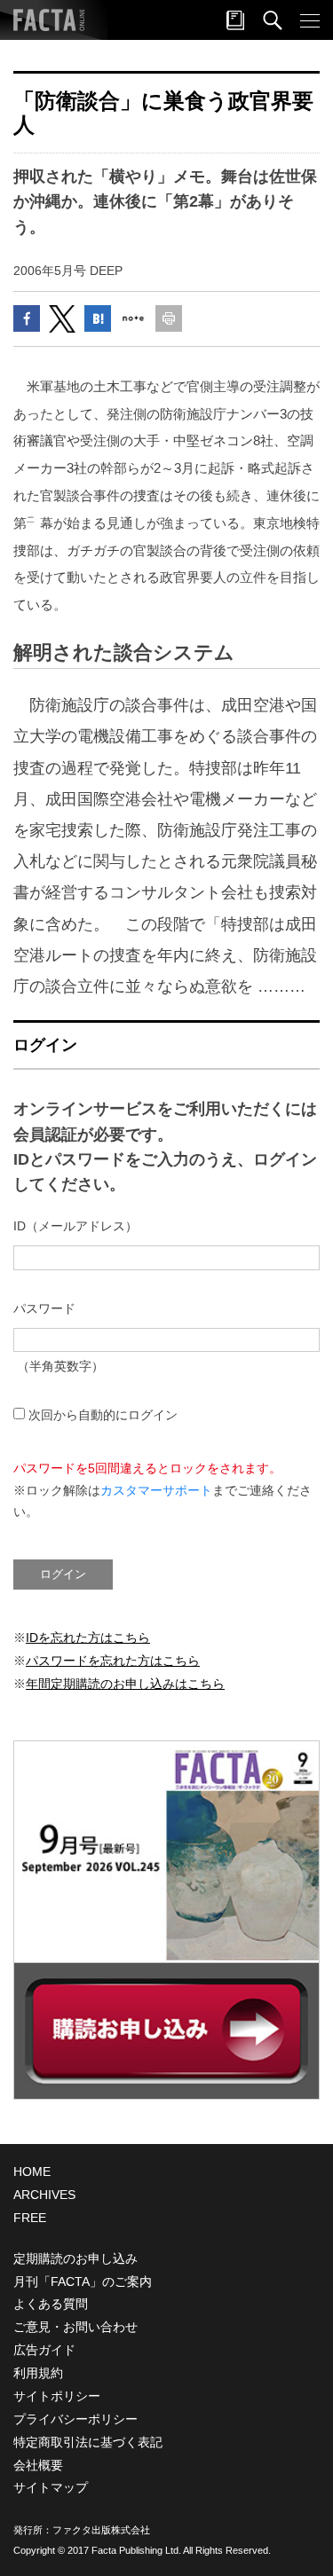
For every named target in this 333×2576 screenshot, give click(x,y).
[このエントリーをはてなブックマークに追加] (98, 318)
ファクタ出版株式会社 (101, 2530)
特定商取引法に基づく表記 (88, 2442)
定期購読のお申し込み (75, 2258)
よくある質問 (51, 2304)
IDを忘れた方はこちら (88, 1637)
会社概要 (38, 2465)
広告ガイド (44, 2350)
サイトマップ (51, 2487)
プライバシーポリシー (75, 2419)
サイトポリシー (57, 2396)
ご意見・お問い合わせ (75, 2327)
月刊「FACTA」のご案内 (83, 2281)
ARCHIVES (44, 2195)
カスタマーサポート (156, 1490)
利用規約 (38, 2373)
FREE (30, 2218)
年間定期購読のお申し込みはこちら (125, 1684)
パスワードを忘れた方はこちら (113, 1661)
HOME (32, 2172)
